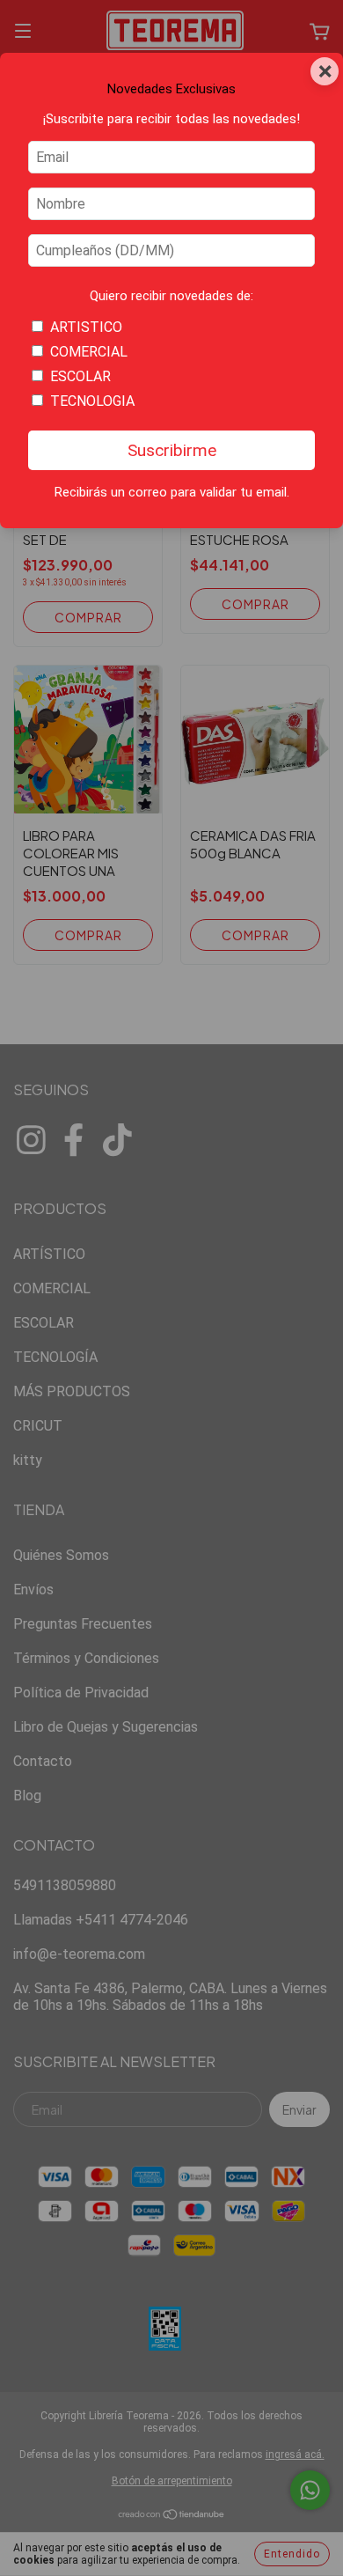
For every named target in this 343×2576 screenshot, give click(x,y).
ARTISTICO (86, 327)
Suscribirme (172, 450)
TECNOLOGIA (92, 401)
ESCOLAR (80, 376)
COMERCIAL (89, 352)
